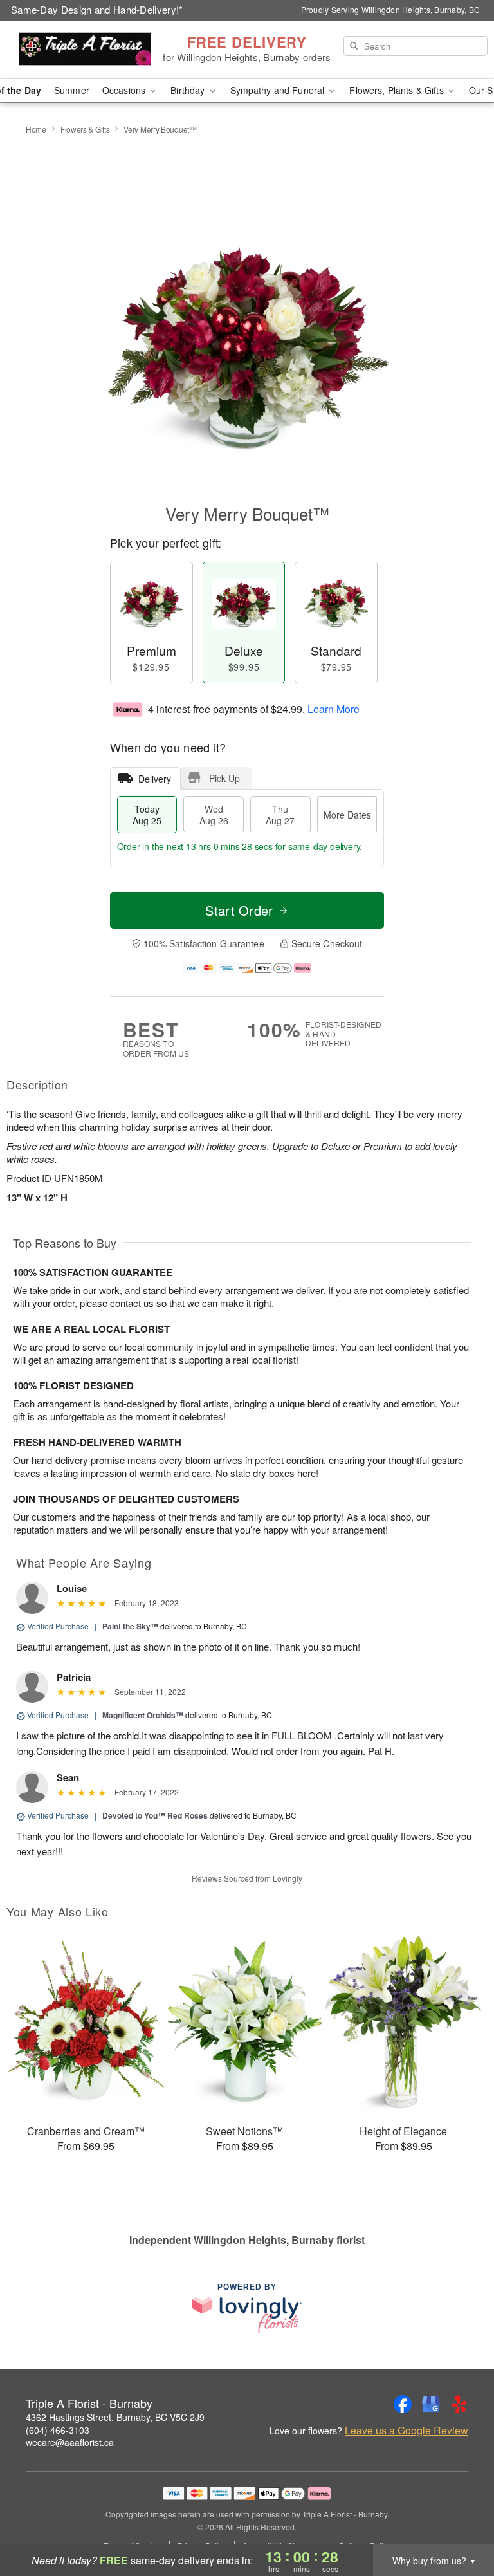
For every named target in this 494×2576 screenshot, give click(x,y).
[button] (460, 2521)
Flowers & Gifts (85, 129)
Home (36, 129)
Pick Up (224, 778)
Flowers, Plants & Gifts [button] (398, 90)
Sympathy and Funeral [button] (279, 90)
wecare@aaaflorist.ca (70, 2442)
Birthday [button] (189, 90)
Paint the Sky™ (130, 1626)
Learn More (334, 709)
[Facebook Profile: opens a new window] (403, 2404)
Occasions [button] (125, 90)
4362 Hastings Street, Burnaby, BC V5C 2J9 (115, 2417)
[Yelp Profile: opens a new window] (459, 2404)
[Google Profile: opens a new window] (431, 2404)
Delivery (155, 779)
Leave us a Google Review (407, 2431)
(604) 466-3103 (58, 2430)
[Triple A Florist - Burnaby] (85, 50)
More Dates (347, 815)
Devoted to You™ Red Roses (155, 1815)
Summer (72, 90)
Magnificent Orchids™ (143, 1715)
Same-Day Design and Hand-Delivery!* (97, 9)
